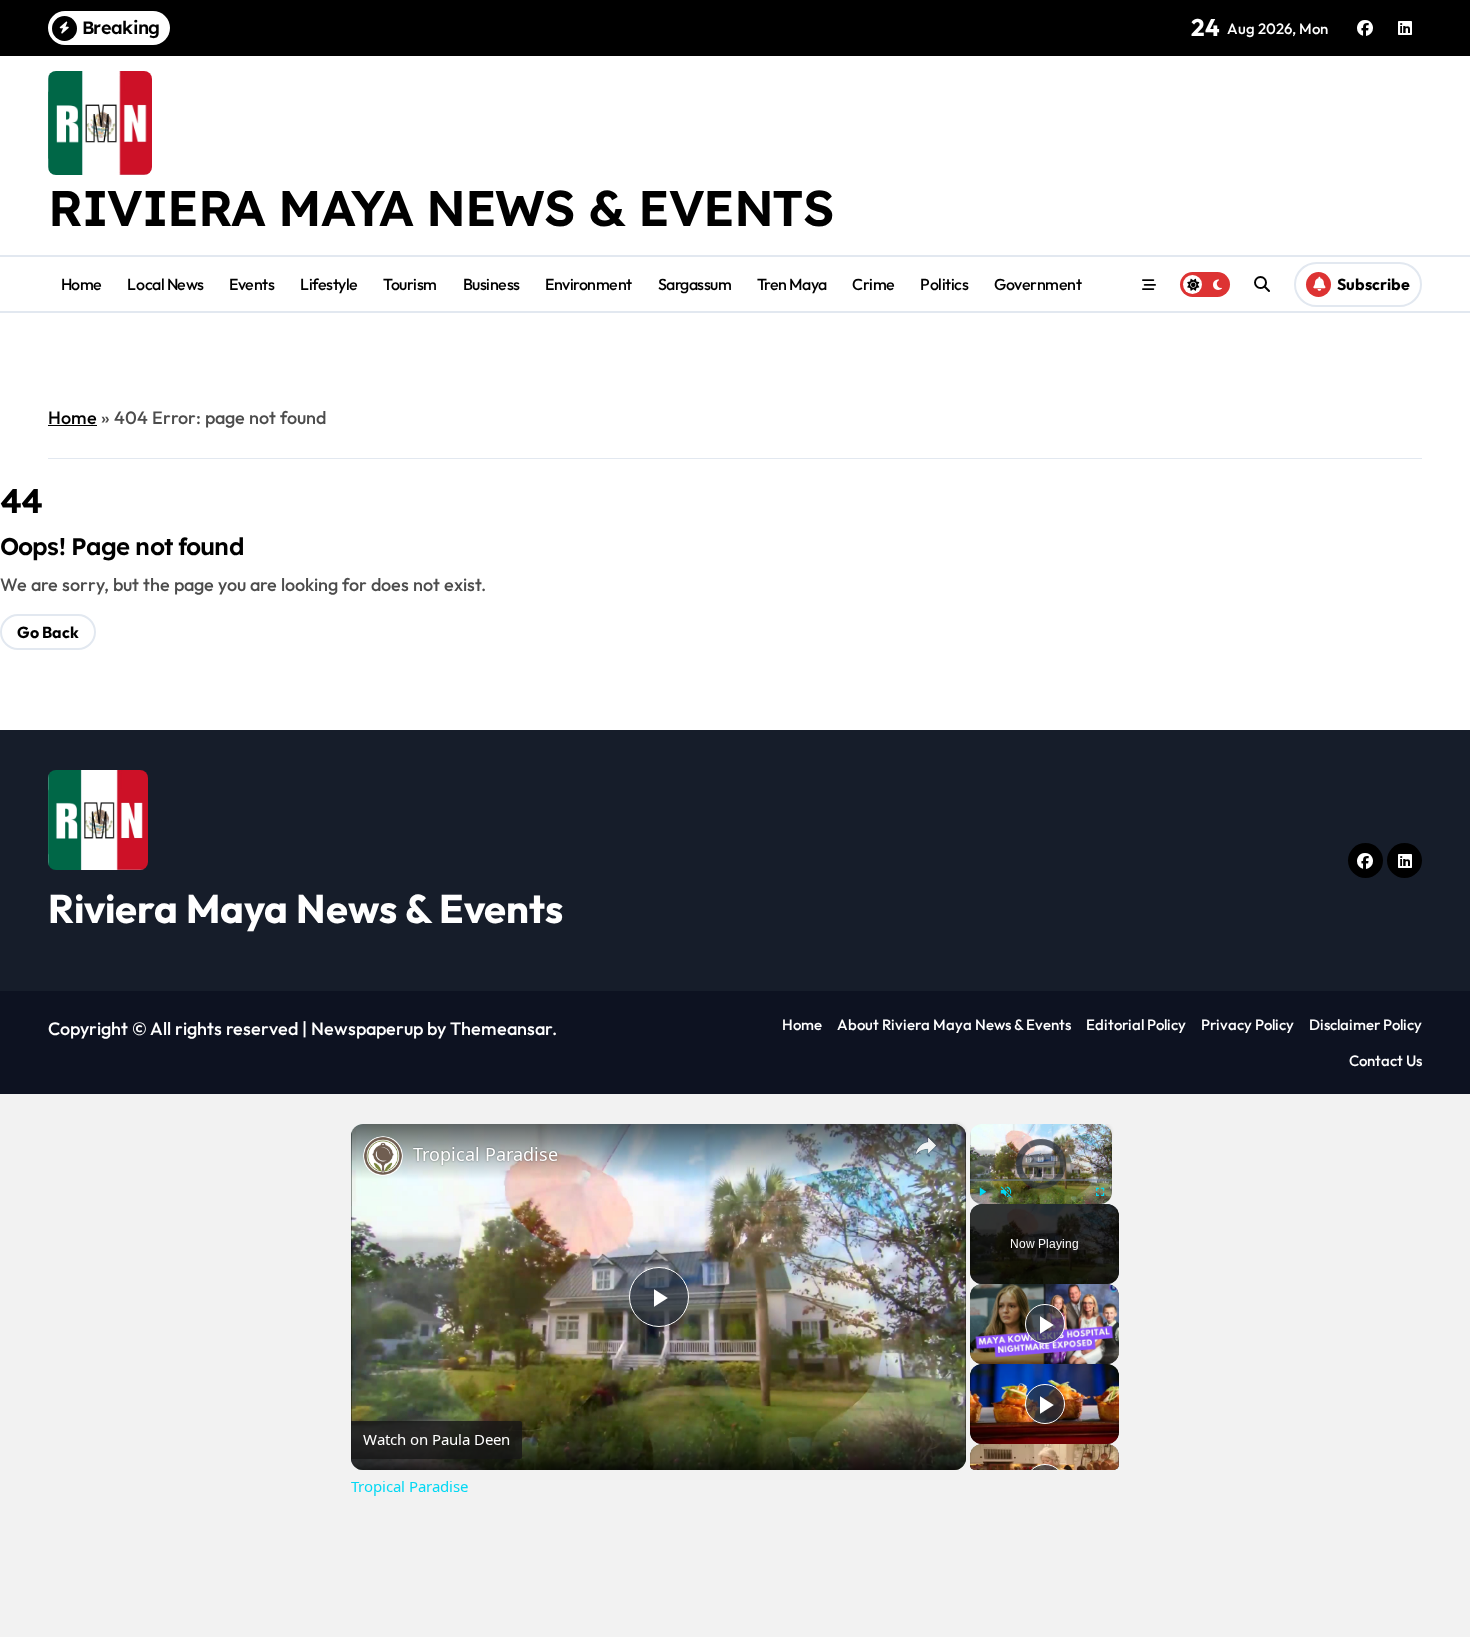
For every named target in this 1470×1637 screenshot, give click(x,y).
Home (81, 284)
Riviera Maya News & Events (441, 207)
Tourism (410, 284)
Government (1037, 284)
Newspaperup (367, 1028)
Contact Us (1385, 1060)
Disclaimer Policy (1365, 1024)
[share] (926, 1146)
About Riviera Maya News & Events (954, 1024)
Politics (944, 284)
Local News (165, 284)
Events (251, 284)
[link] (383, 1156)
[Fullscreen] (1100, 1192)
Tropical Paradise (485, 1154)
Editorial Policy (1136, 1024)
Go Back (48, 632)
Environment (588, 284)
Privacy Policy (1247, 1024)
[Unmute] (1006, 1192)
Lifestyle (329, 284)
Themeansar (501, 1028)
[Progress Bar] (1041, 1180)
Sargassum (695, 284)
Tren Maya (792, 284)
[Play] (982, 1192)
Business (491, 284)
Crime (873, 284)
